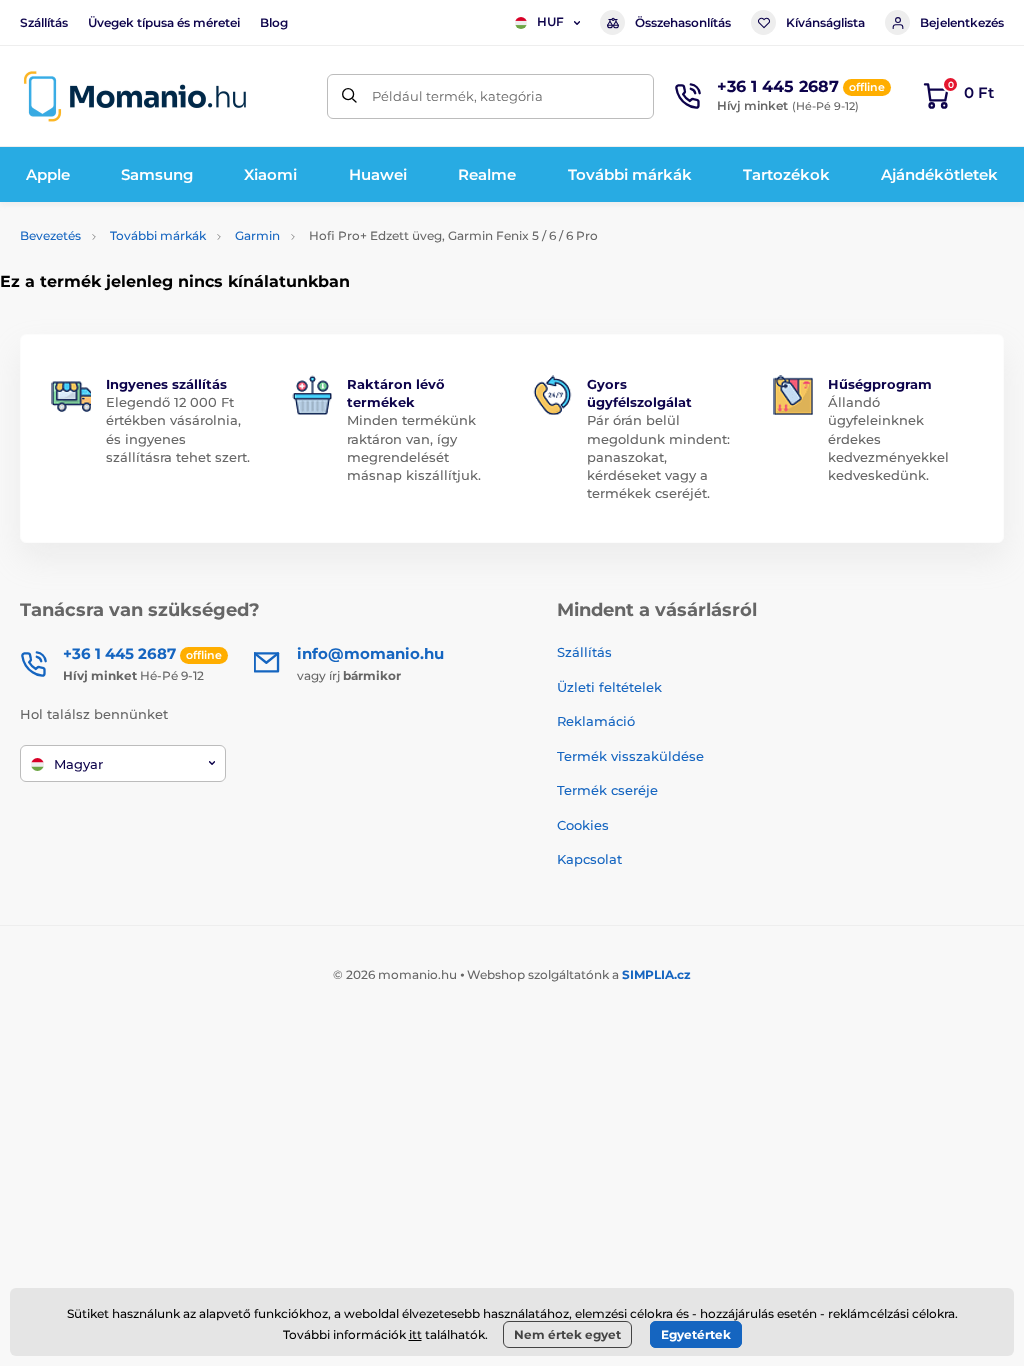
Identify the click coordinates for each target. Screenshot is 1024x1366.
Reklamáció (596, 721)
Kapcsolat (589, 859)
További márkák (158, 235)
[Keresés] (349, 96)
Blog (274, 22)
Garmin (257, 235)
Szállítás (44, 22)
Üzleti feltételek (609, 687)
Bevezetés (50, 235)
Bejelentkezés (962, 22)
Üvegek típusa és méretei (164, 22)
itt (415, 1334)
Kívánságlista (825, 22)
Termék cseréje (607, 790)
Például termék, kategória (457, 96)
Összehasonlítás (683, 22)
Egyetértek (696, 1334)
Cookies (583, 825)
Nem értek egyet (567, 1334)
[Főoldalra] (135, 96)
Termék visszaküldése (630, 756)
